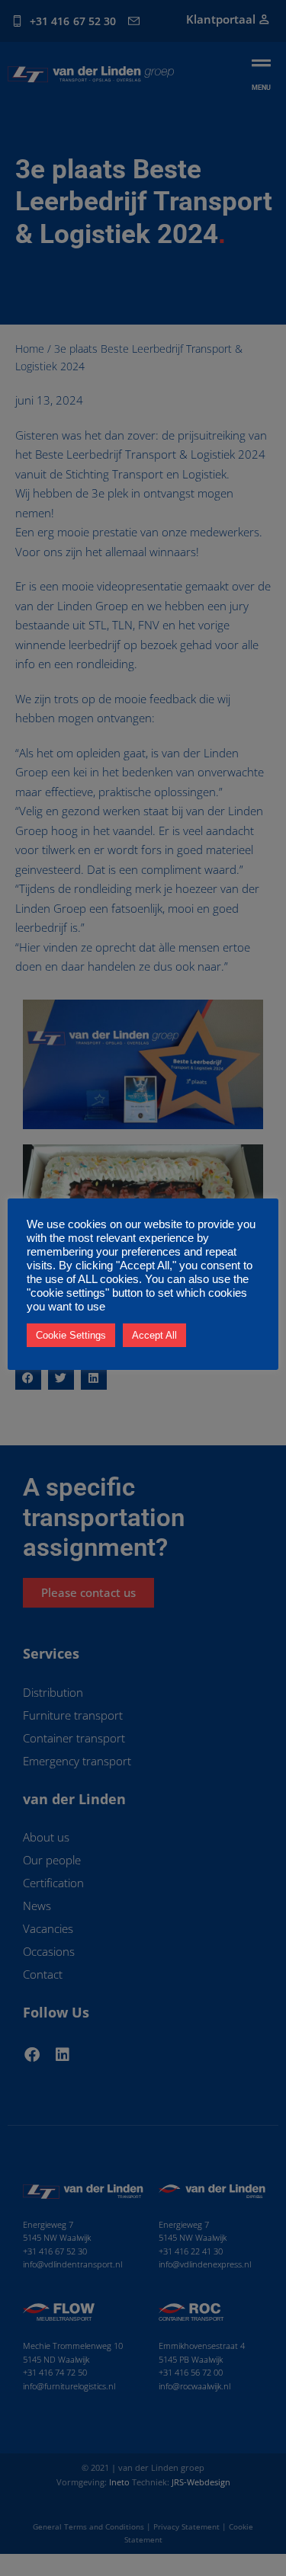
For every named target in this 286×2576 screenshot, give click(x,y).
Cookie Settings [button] (71, 1335)
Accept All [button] (154, 1335)
